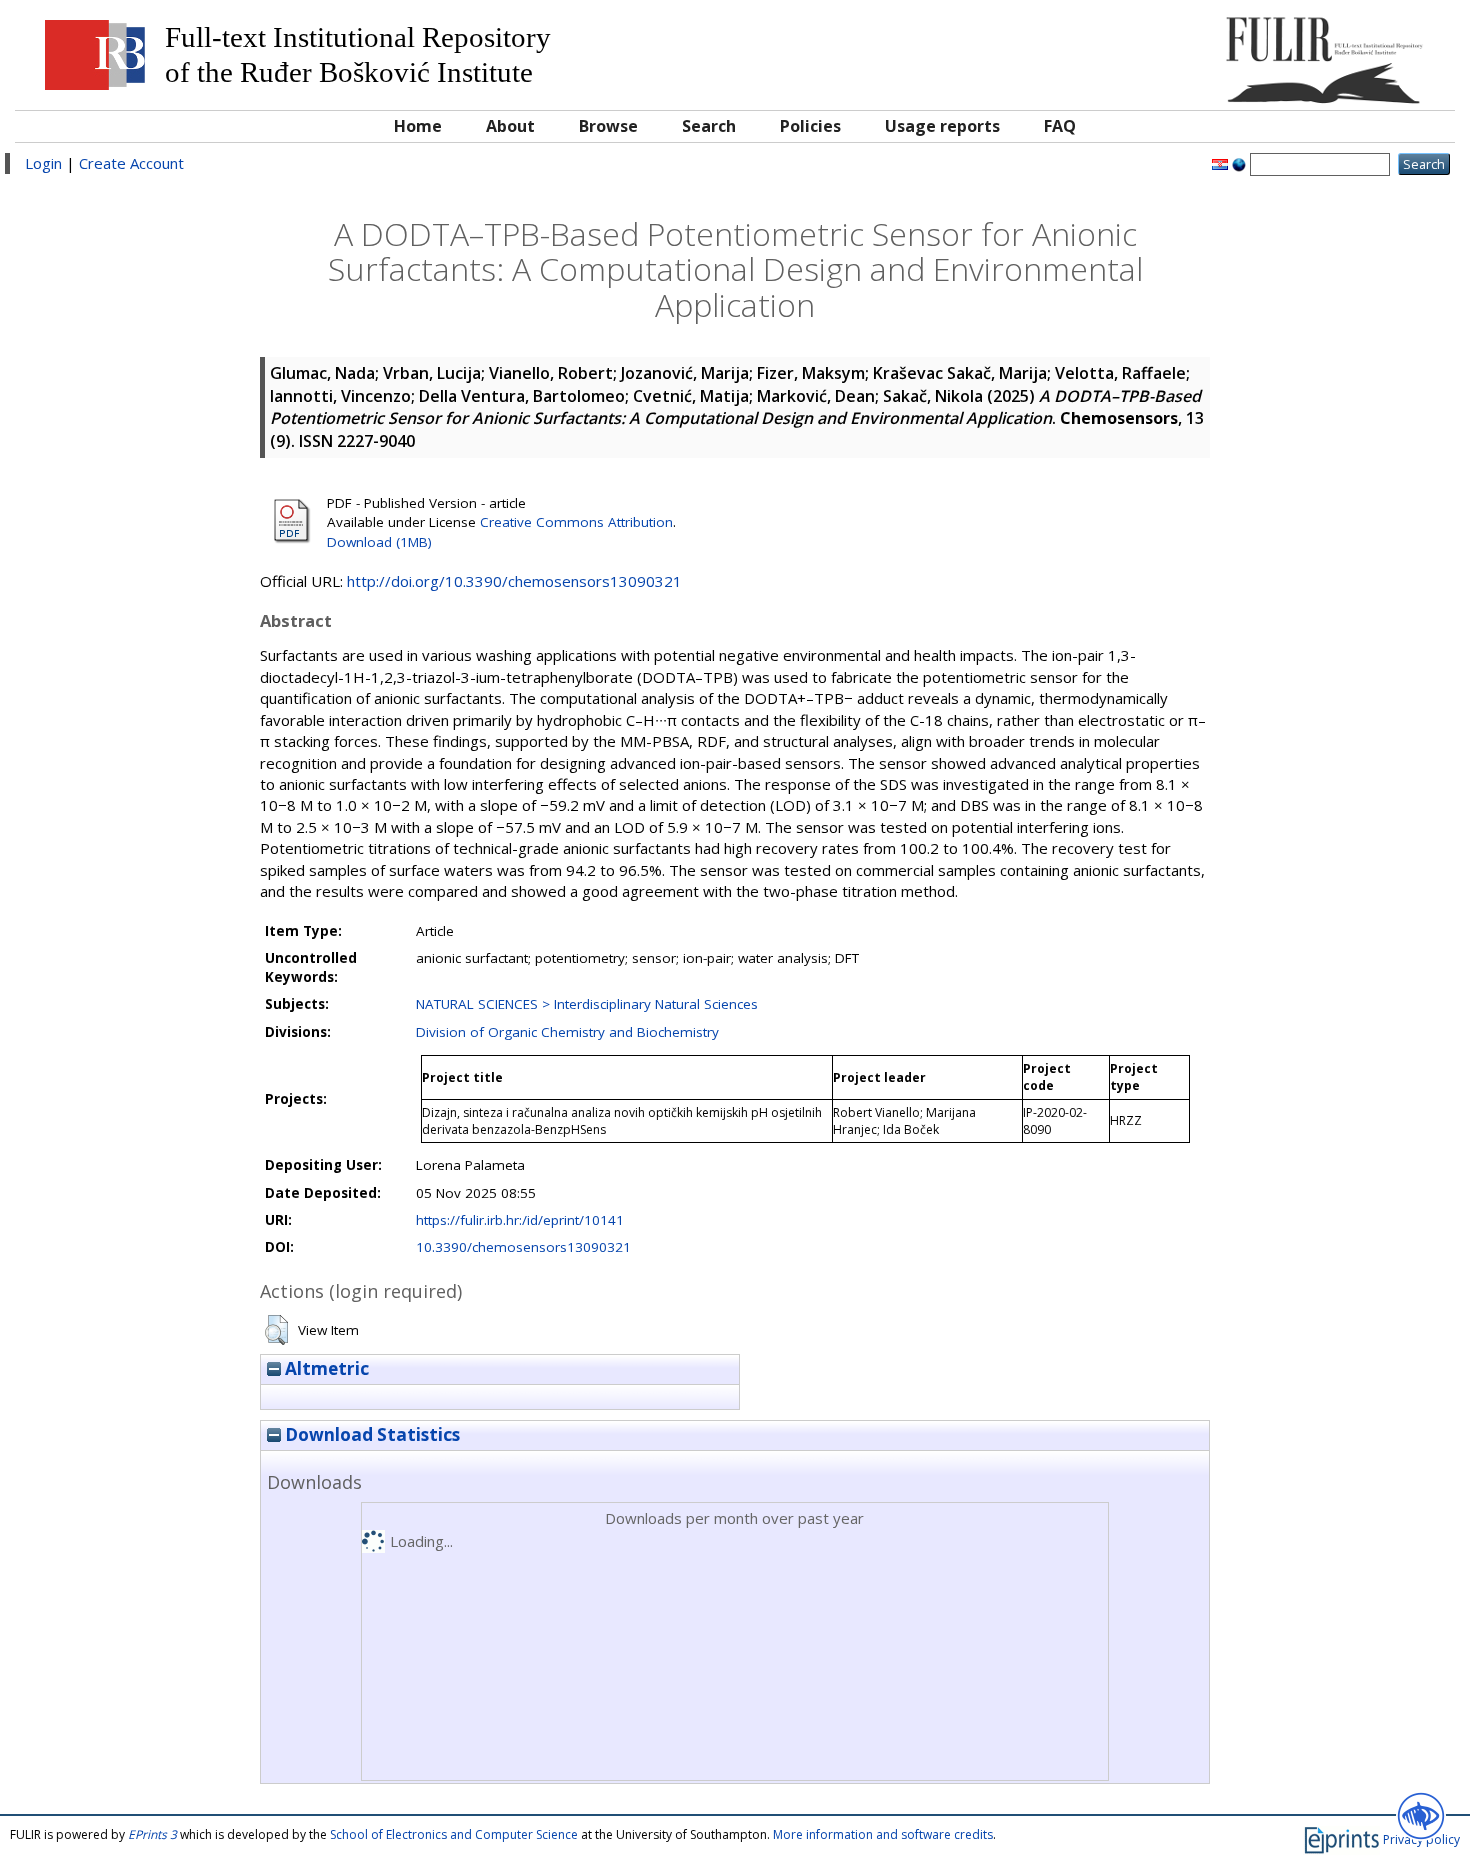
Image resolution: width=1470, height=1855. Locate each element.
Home (418, 126)
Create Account (131, 163)
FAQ (1060, 126)
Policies (810, 126)
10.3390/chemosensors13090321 (523, 1247)
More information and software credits (883, 1834)
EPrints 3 (152, 1834)
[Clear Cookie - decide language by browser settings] (1239, 163)
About (510, 126)
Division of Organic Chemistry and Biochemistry (567, 1032)
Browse (608, 126)
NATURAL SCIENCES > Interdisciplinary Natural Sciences (587, 1004)
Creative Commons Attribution (576, 522)
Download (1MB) (379, 542)
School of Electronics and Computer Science (454, 1834)
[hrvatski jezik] (1220, 163)
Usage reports (942, 126)
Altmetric (325, 1368)
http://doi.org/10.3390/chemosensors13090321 (514, 581)
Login (43, 163)
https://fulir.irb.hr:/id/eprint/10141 (520, 1220)
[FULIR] (1264, 52)
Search (709, 126)
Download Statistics (370, 1434)
